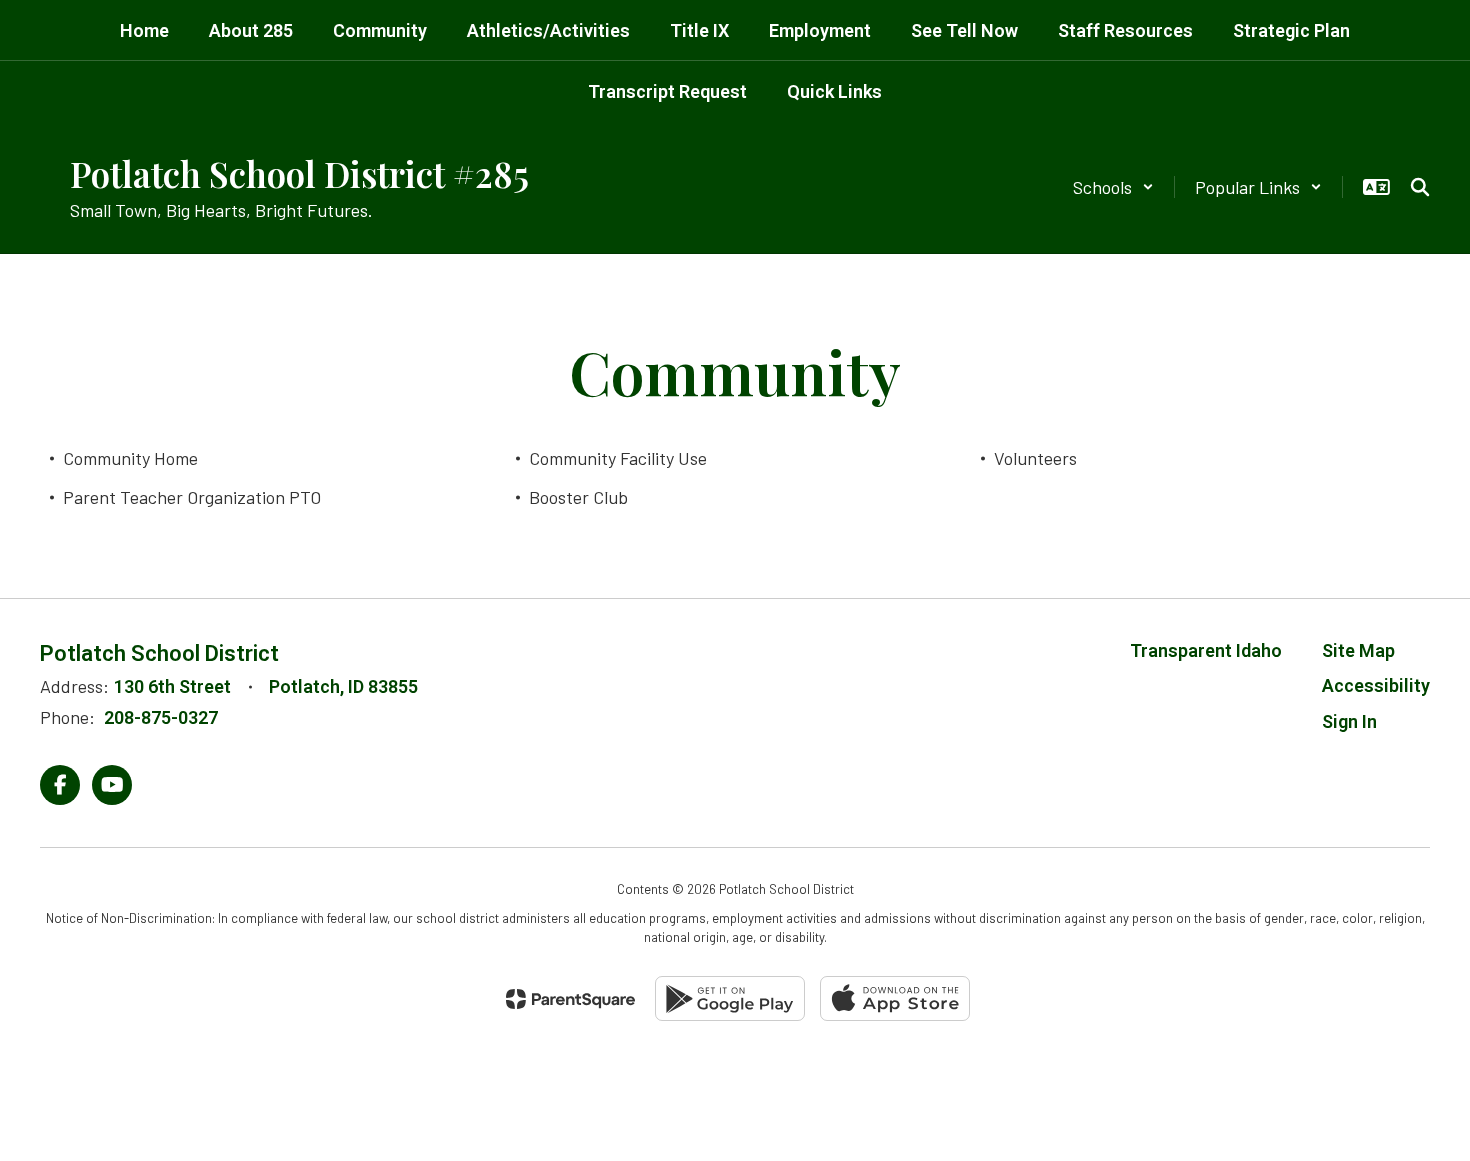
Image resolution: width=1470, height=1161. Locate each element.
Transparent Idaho (1206, 650)
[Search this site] (1420, 187)
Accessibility (1376, 685)
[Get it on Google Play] (730, 998)
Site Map (1358, 650)
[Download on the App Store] (895, 998)
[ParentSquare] (570, 999)
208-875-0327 (161, 717)
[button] (1113, 187)
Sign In (1349, 721)
